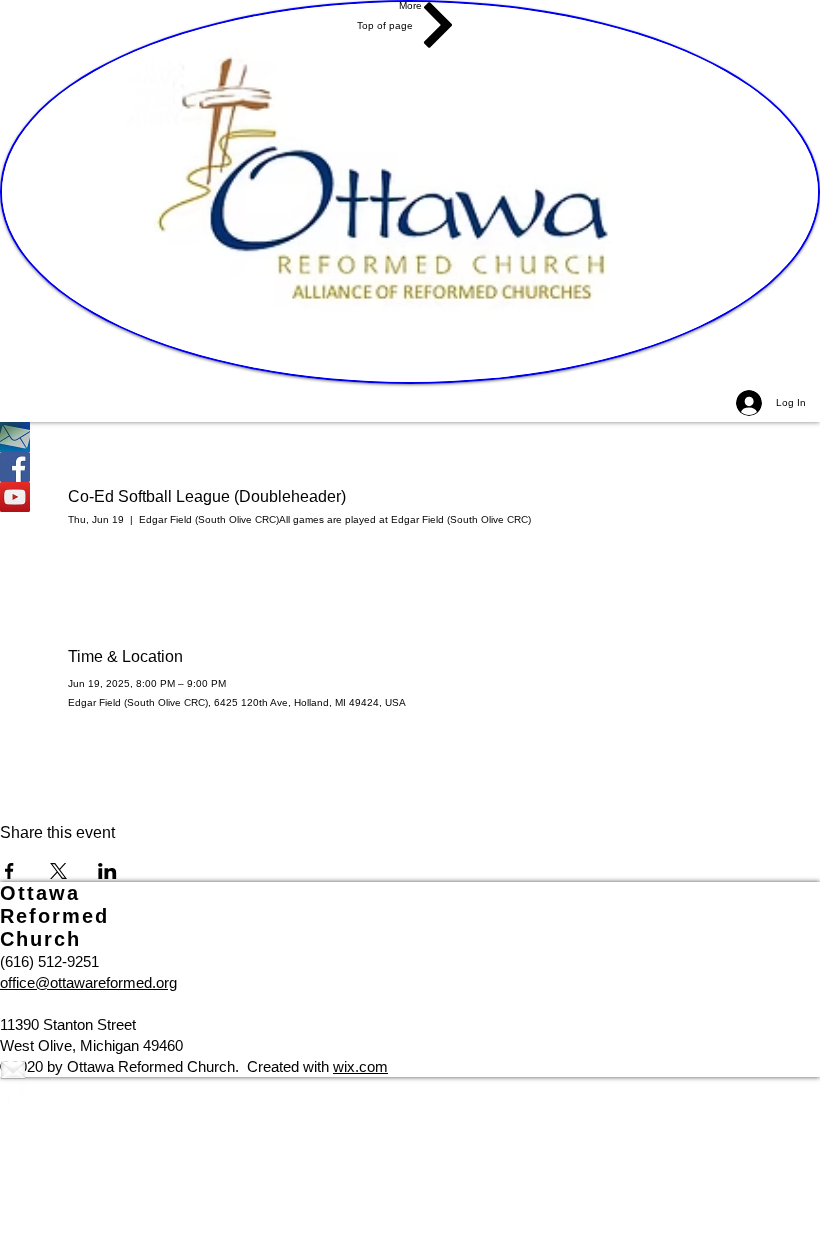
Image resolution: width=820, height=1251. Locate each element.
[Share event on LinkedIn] (107, 871)
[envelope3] (410, 1069)
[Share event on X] (58, 871)
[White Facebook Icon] (410, 1095)
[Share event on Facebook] (9, 871)
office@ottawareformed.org (88, 982)
